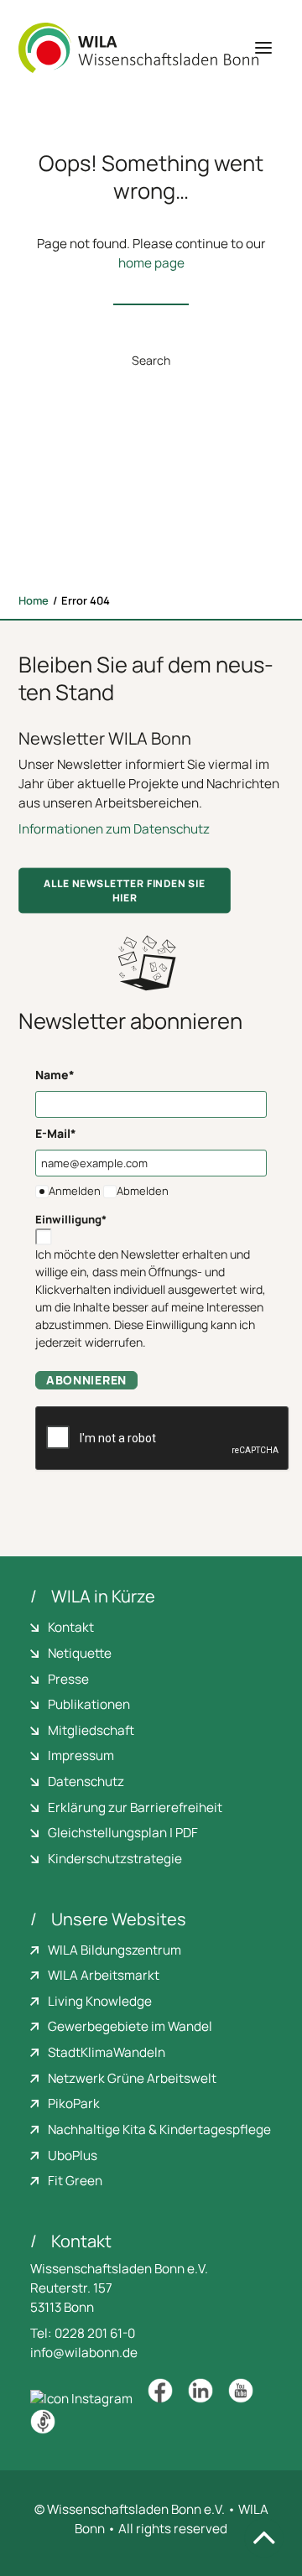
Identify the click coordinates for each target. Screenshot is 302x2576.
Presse (68, 1679)
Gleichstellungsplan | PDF (123, 1833)
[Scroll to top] (264, 2537)
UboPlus (73, 2155)
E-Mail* (56, 1133)
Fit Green (75, 2181)
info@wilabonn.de (84, 2353)
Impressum (81, 1755)
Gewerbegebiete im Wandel (130, 2026)
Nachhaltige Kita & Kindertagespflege (159, 2129)
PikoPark (74, 2103)
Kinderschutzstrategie (115, 1859)
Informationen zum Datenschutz (114, 829)
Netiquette (80, 1653)
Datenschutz (86, 1781)
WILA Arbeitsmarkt (104, 1975)
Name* (55, 1075)
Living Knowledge (100, 2001)
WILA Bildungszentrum (115, 1950)
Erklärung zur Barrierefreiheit (135, 1807)
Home (34, 600)
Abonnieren (86, 1380)
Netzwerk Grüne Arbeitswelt (132, 2078)
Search (151, 360)
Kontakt (71, 1627)
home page (151, 263)
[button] (263, 48)
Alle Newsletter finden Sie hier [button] (125, 891)
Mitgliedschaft (91, 1730)
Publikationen (89, 1704)
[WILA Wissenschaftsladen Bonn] (138, 48)
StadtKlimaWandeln (107, 2052)
